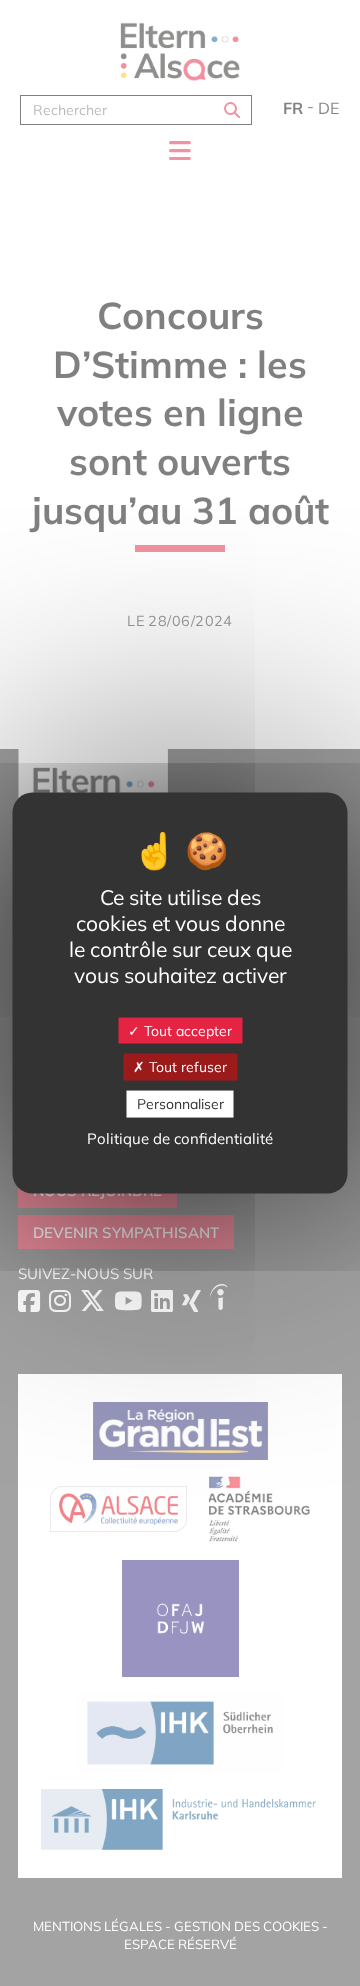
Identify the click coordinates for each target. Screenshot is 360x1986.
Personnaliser (180, 1104)
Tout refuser (186, 1067)
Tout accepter (186, 1030)
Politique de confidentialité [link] (180, 1137)
